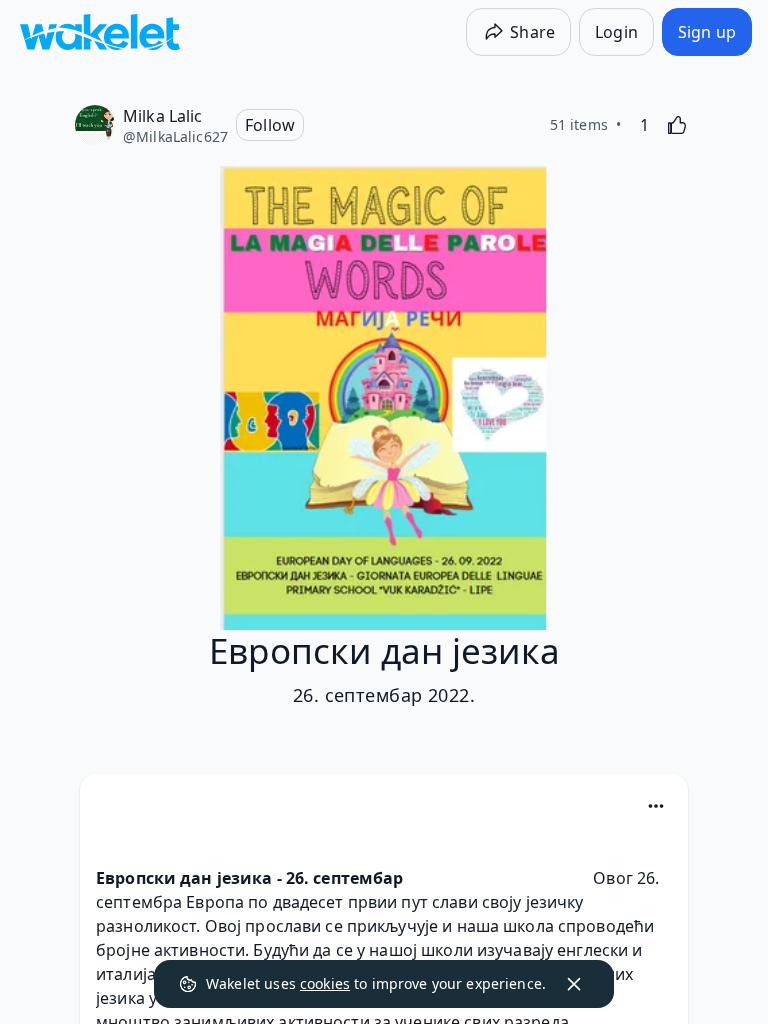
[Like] (677, 125)
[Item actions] (656, 806)
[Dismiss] (574, 984)
